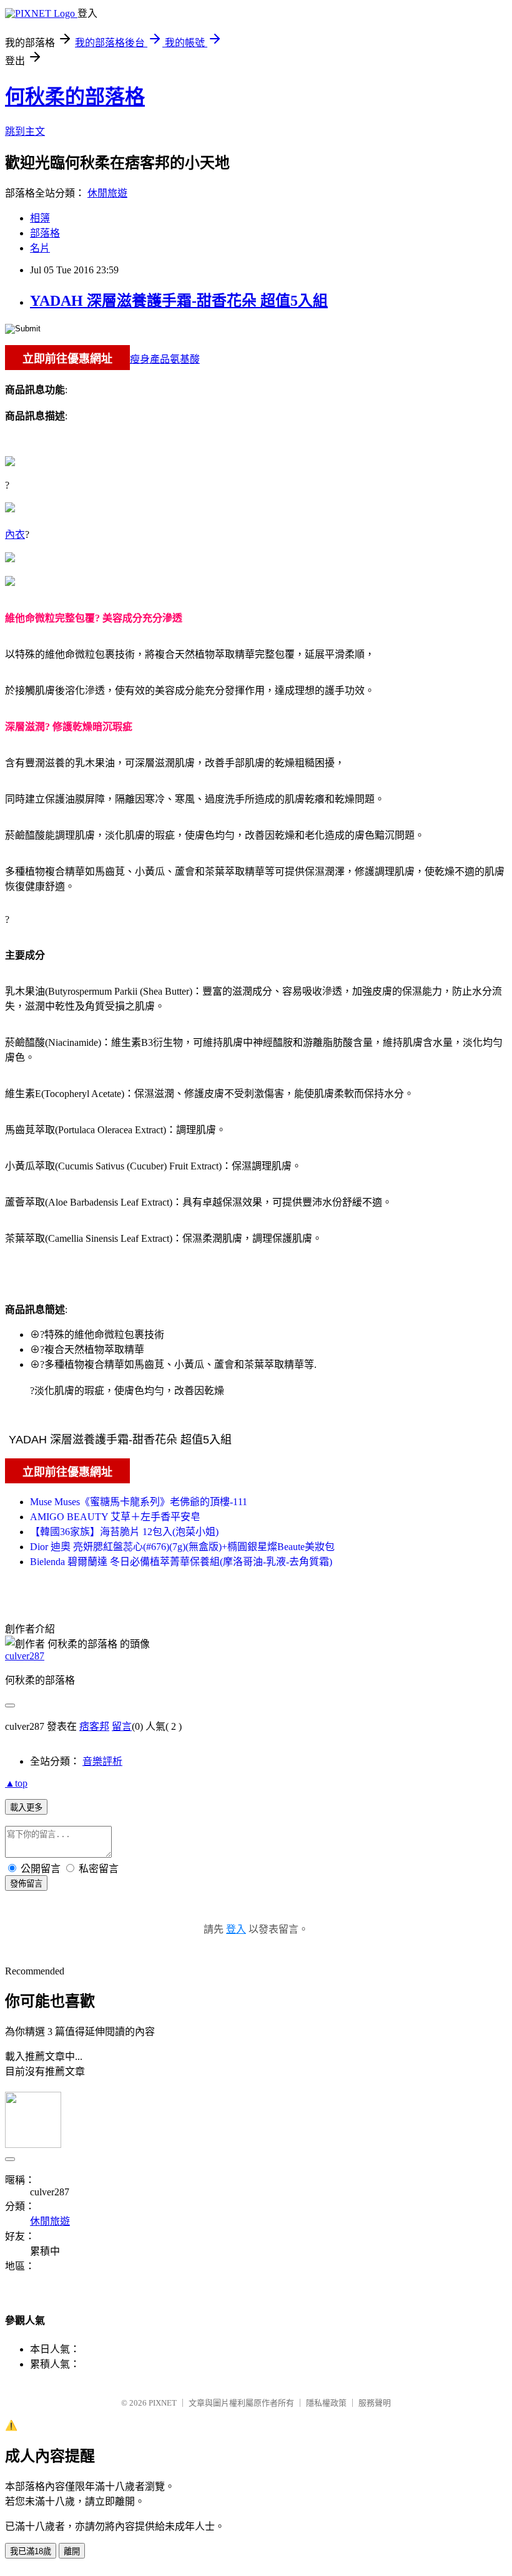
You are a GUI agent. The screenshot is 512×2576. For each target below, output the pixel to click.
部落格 (45, 233)
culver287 (25, 1656)
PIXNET (163, 2403)
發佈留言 (26, 1884)
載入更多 (26, 1808)
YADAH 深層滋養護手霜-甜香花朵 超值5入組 (179, 301)
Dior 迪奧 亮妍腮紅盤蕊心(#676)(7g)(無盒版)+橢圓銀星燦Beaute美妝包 (182, 1547)
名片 (40, 248)
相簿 (40, 218)
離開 (72, 2551)
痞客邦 (94, 1726)
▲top (16, 1783)
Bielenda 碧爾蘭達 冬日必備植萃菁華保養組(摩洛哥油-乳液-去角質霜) (181, 1562)
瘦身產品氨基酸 (165, 359)
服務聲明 (375, 2403)
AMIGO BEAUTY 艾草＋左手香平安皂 (115, 1517)
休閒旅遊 (107, 193)
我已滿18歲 (31, 2551)
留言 (122, 1726)
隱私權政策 (326, 2403)
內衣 (15, 534)
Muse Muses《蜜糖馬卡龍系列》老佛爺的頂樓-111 (139, 1502)
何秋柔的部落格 (75, 97)
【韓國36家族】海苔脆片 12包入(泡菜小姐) (124, 1532)
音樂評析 (102, 1761)
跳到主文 (25, 131)
